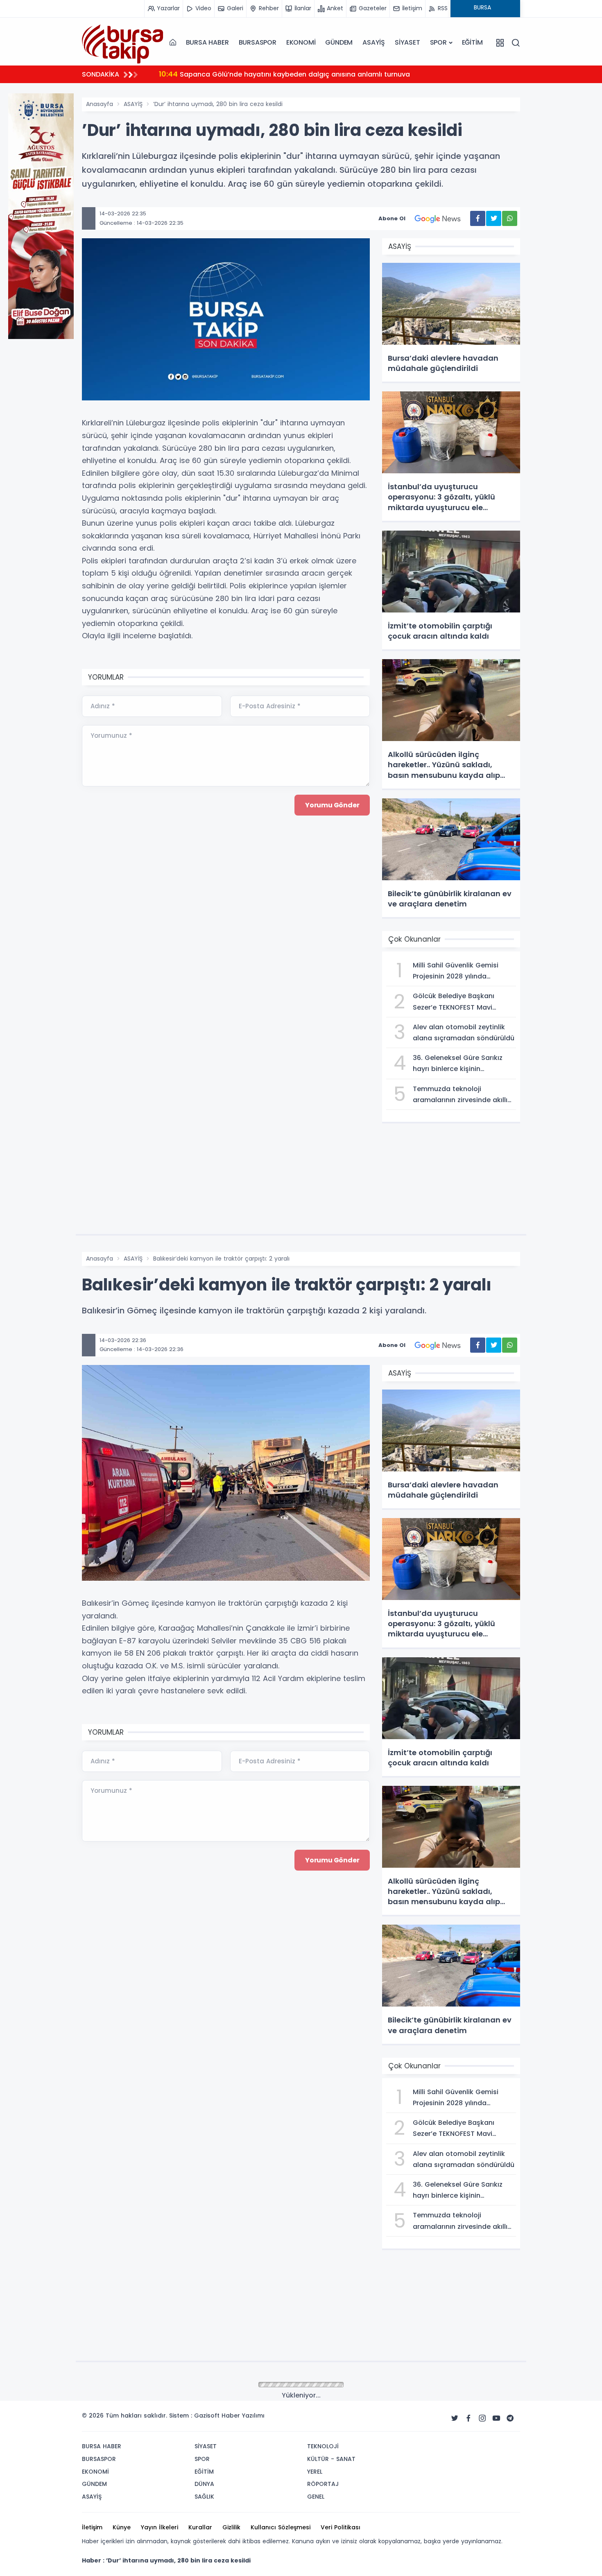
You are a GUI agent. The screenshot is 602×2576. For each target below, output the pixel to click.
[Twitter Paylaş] (494, 218)
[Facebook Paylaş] (478, 218)
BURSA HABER (207, 42)
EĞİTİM (472, 42)
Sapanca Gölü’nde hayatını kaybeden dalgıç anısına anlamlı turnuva (284, 74)
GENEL (132, 2385)
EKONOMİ (301, 42)
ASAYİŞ (374, 42)
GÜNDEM (339, 42)
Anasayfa (100, 104)
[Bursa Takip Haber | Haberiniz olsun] (123, 42)
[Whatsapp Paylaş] (510, 218)
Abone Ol (392, 218)
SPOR (438, 42)
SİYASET (407, 42)
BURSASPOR (258, 42)
